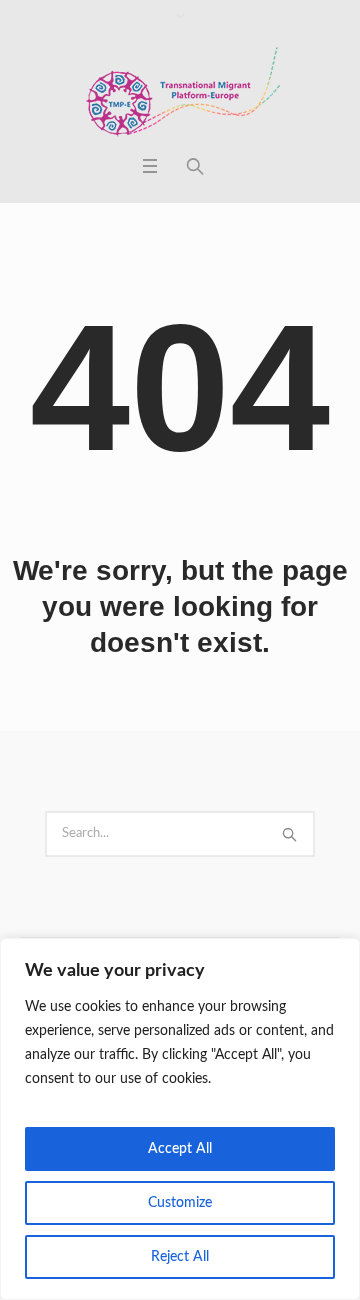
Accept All (180, 1149)
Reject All (180, 1257)
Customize (180, 1203)
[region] (180, 1119)
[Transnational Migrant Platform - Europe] (180, 94)
